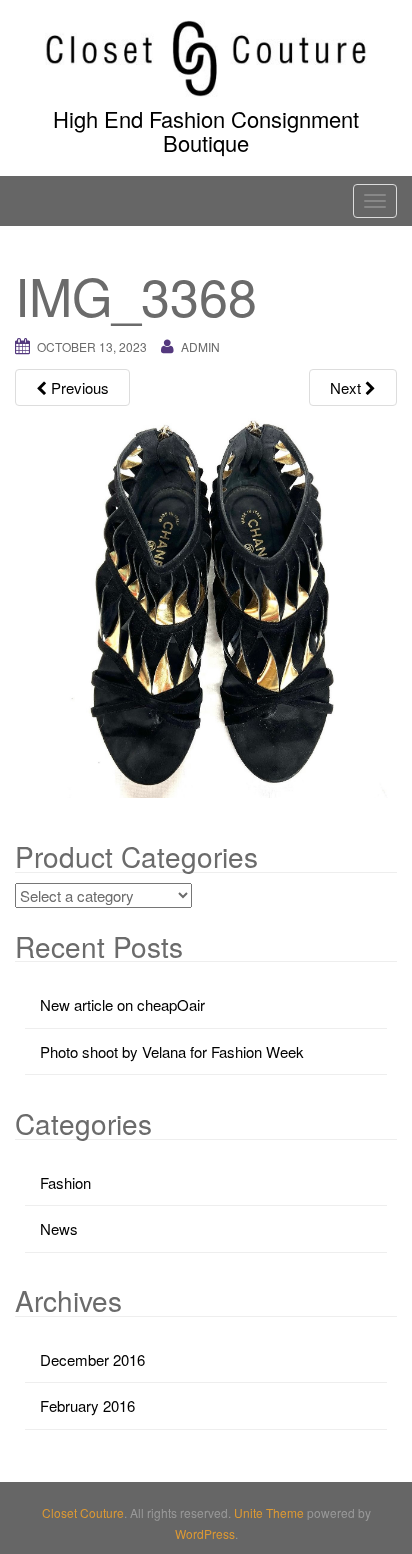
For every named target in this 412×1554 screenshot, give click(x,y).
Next (347, 387)
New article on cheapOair (122, 1004)
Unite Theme (269, 1512)
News (59, 1228)
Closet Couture (83, 1512)
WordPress (205, 1533)
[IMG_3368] (206, 604)
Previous (78, 387)
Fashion (65, 1182)
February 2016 (87, 1405)
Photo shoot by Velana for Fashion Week (172, 1051)
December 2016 (92, 1359)
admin (200, 346)
